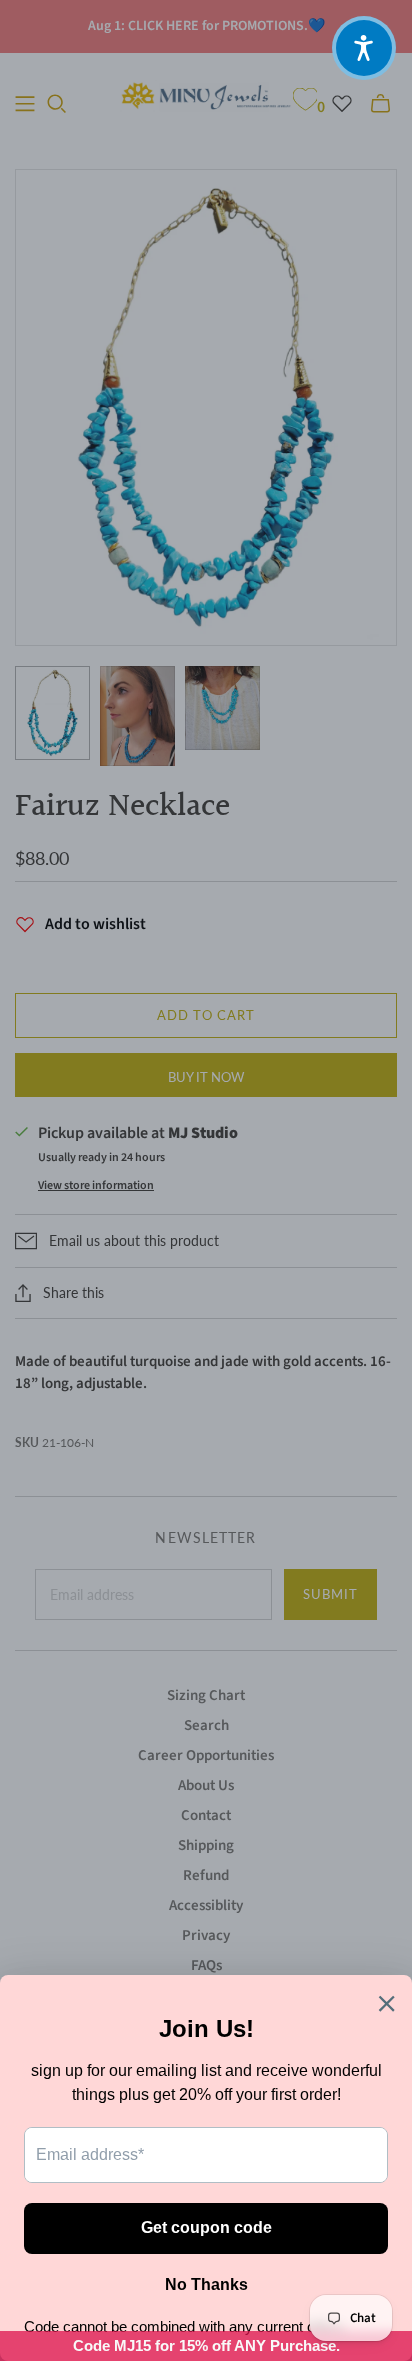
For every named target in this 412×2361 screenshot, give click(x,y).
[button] (364, 48)
